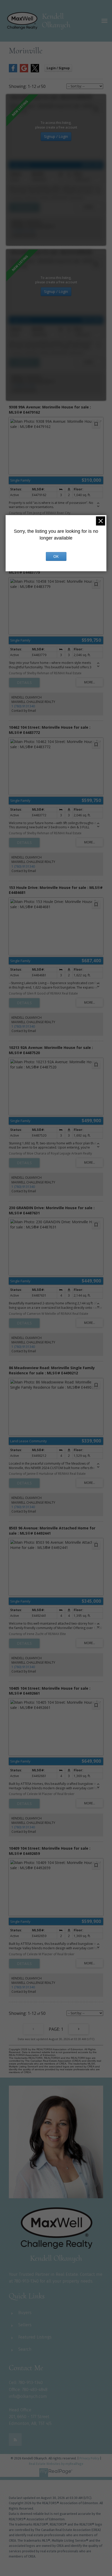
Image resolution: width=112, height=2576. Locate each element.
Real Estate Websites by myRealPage (56, 2464)
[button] (15, 2440)
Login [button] (58, 68)
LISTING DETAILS (24, 207)
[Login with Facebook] (13, 71)
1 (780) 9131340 (23, 231)
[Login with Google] (24, 71)
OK (56, 556)
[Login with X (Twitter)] (35, 71)
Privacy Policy (89, 2458)
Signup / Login (56, 136)
